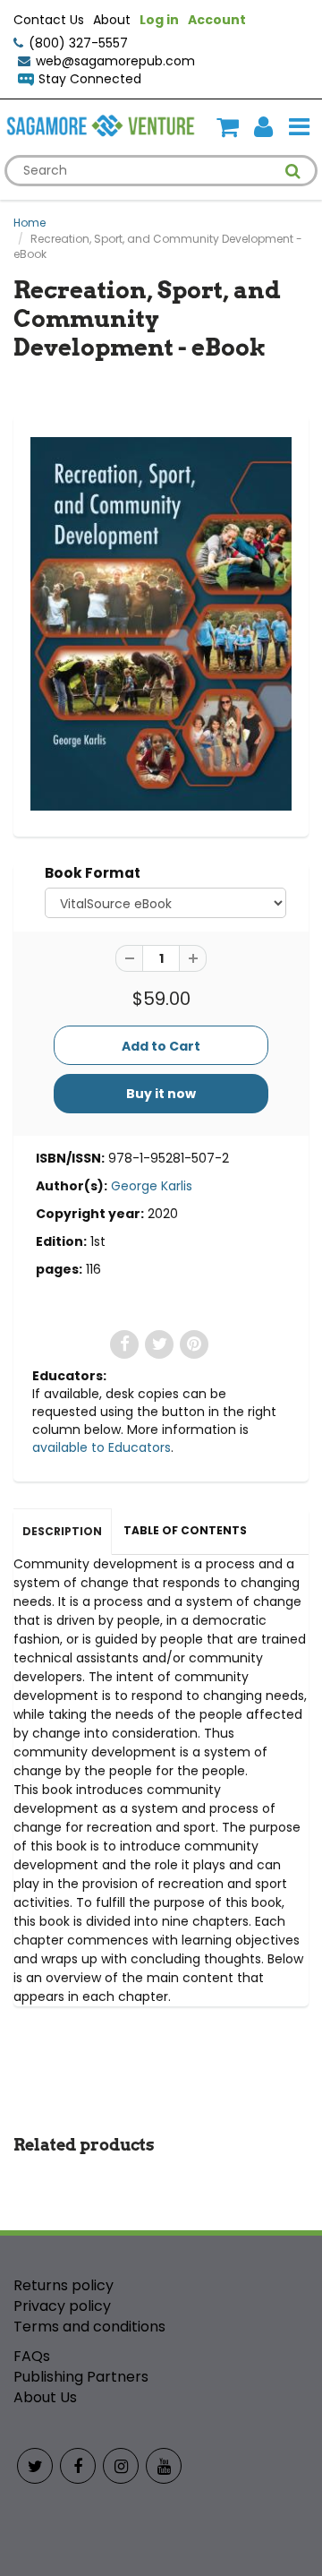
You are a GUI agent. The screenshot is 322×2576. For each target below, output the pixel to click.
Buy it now (161, 1094)
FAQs (32, 2356)
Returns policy (64, 2285)
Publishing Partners (81, 2377)
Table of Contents (185, 1530)
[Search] (293, 171)
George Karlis (152, 1186)
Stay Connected (90, 79)
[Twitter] (35, 2466)
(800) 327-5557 (78, 43)
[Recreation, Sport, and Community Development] (161, 624)
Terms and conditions (89, 2327)
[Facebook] (78, 2466)
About (112, 20)
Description (62, 1531)
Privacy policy (62, 2306)
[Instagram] (121, 2466)
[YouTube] (164, 2466)
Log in (159, 20)
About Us (45, 2397)
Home (30, 223)
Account (217, 20)
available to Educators (102, 1447)
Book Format (93, 873)
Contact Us (49, 20)
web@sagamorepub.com (115, 61)
